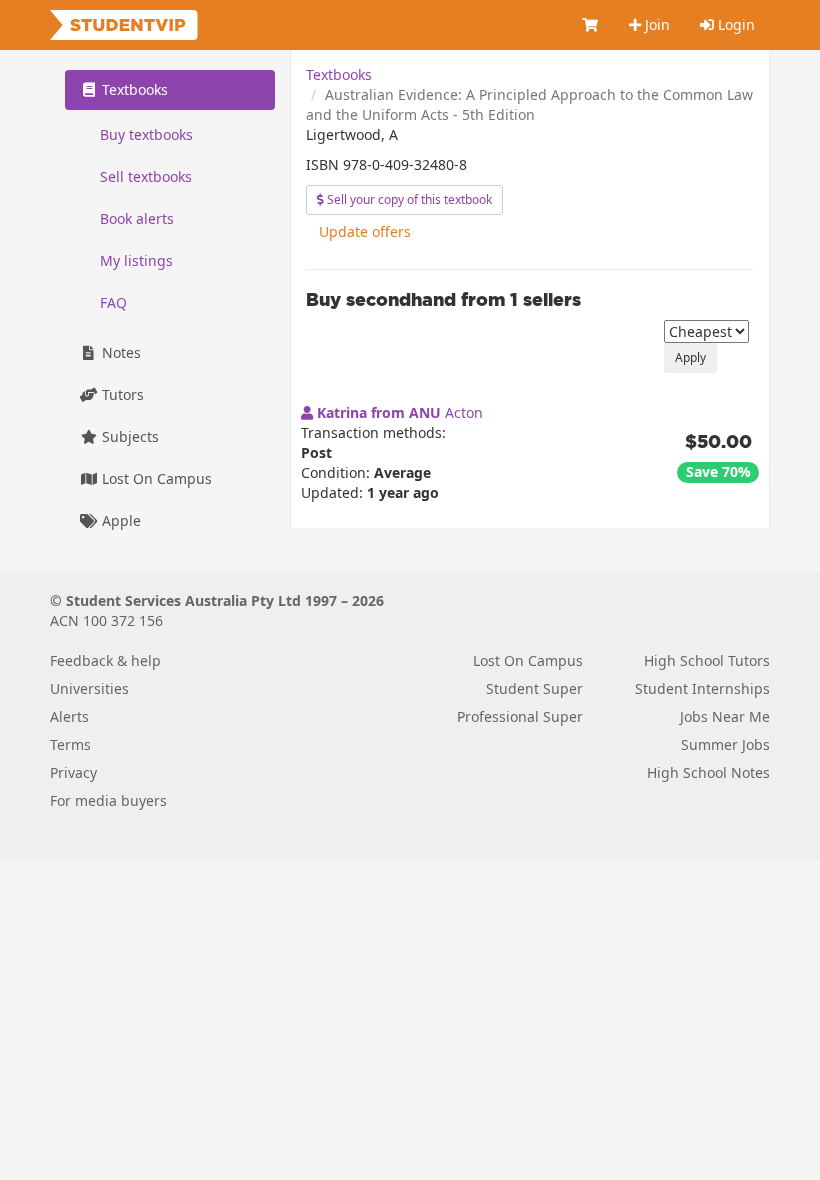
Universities (89, 688)
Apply (690, 357)
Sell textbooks (146, 176)
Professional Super (520, 716)
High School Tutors (707, 660)
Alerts (69, 716)
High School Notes (708, 772)
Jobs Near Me (725, 716)
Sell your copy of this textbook (408, 199)
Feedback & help (105, 660)
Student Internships (702, 688)
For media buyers (108, 800)
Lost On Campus (155, 478)
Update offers (365, 231)
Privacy (73, 772)
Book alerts (137, 218)
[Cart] (591, 25)
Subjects (128, 436)
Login (734, 24)
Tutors (121, 394)
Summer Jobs (725, 744)
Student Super (534, 688)
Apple (119, 520)
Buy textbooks (146, 134)
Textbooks (339, 74)
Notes (119, 352)
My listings (136, 260)
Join (655, 24)
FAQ (113, 302)
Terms (70, 744)
